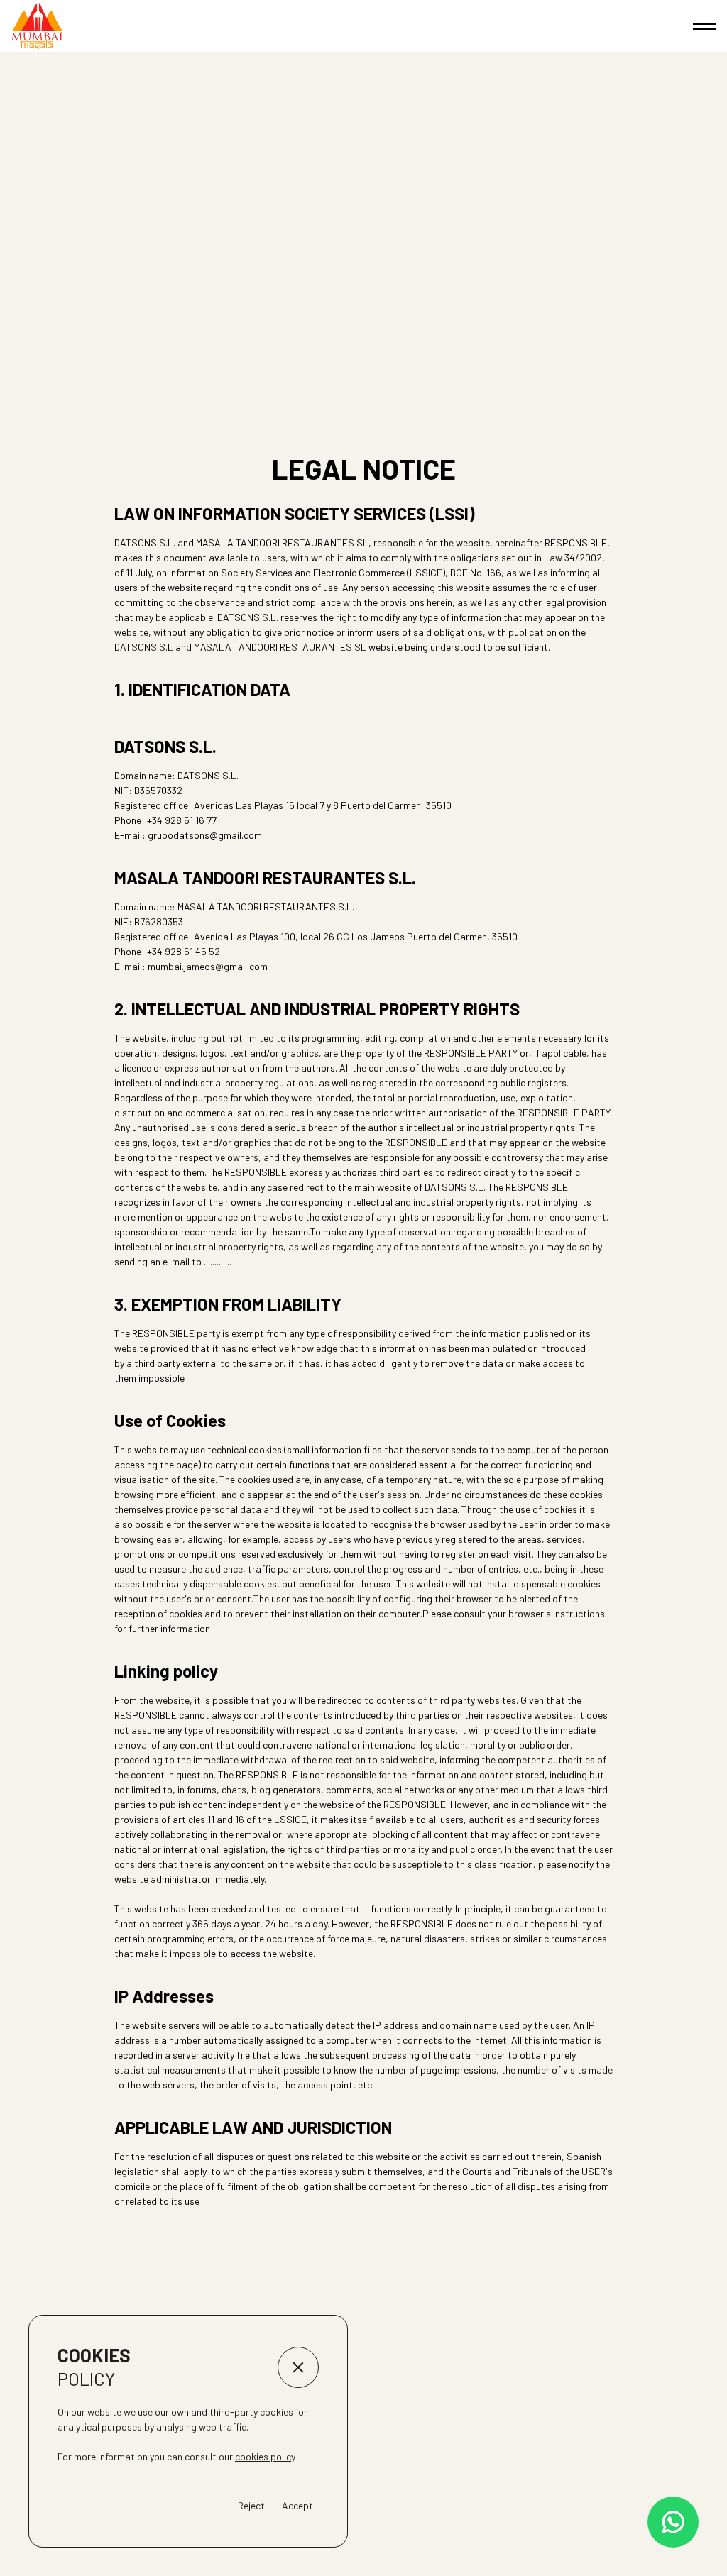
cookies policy (265, 2456)
